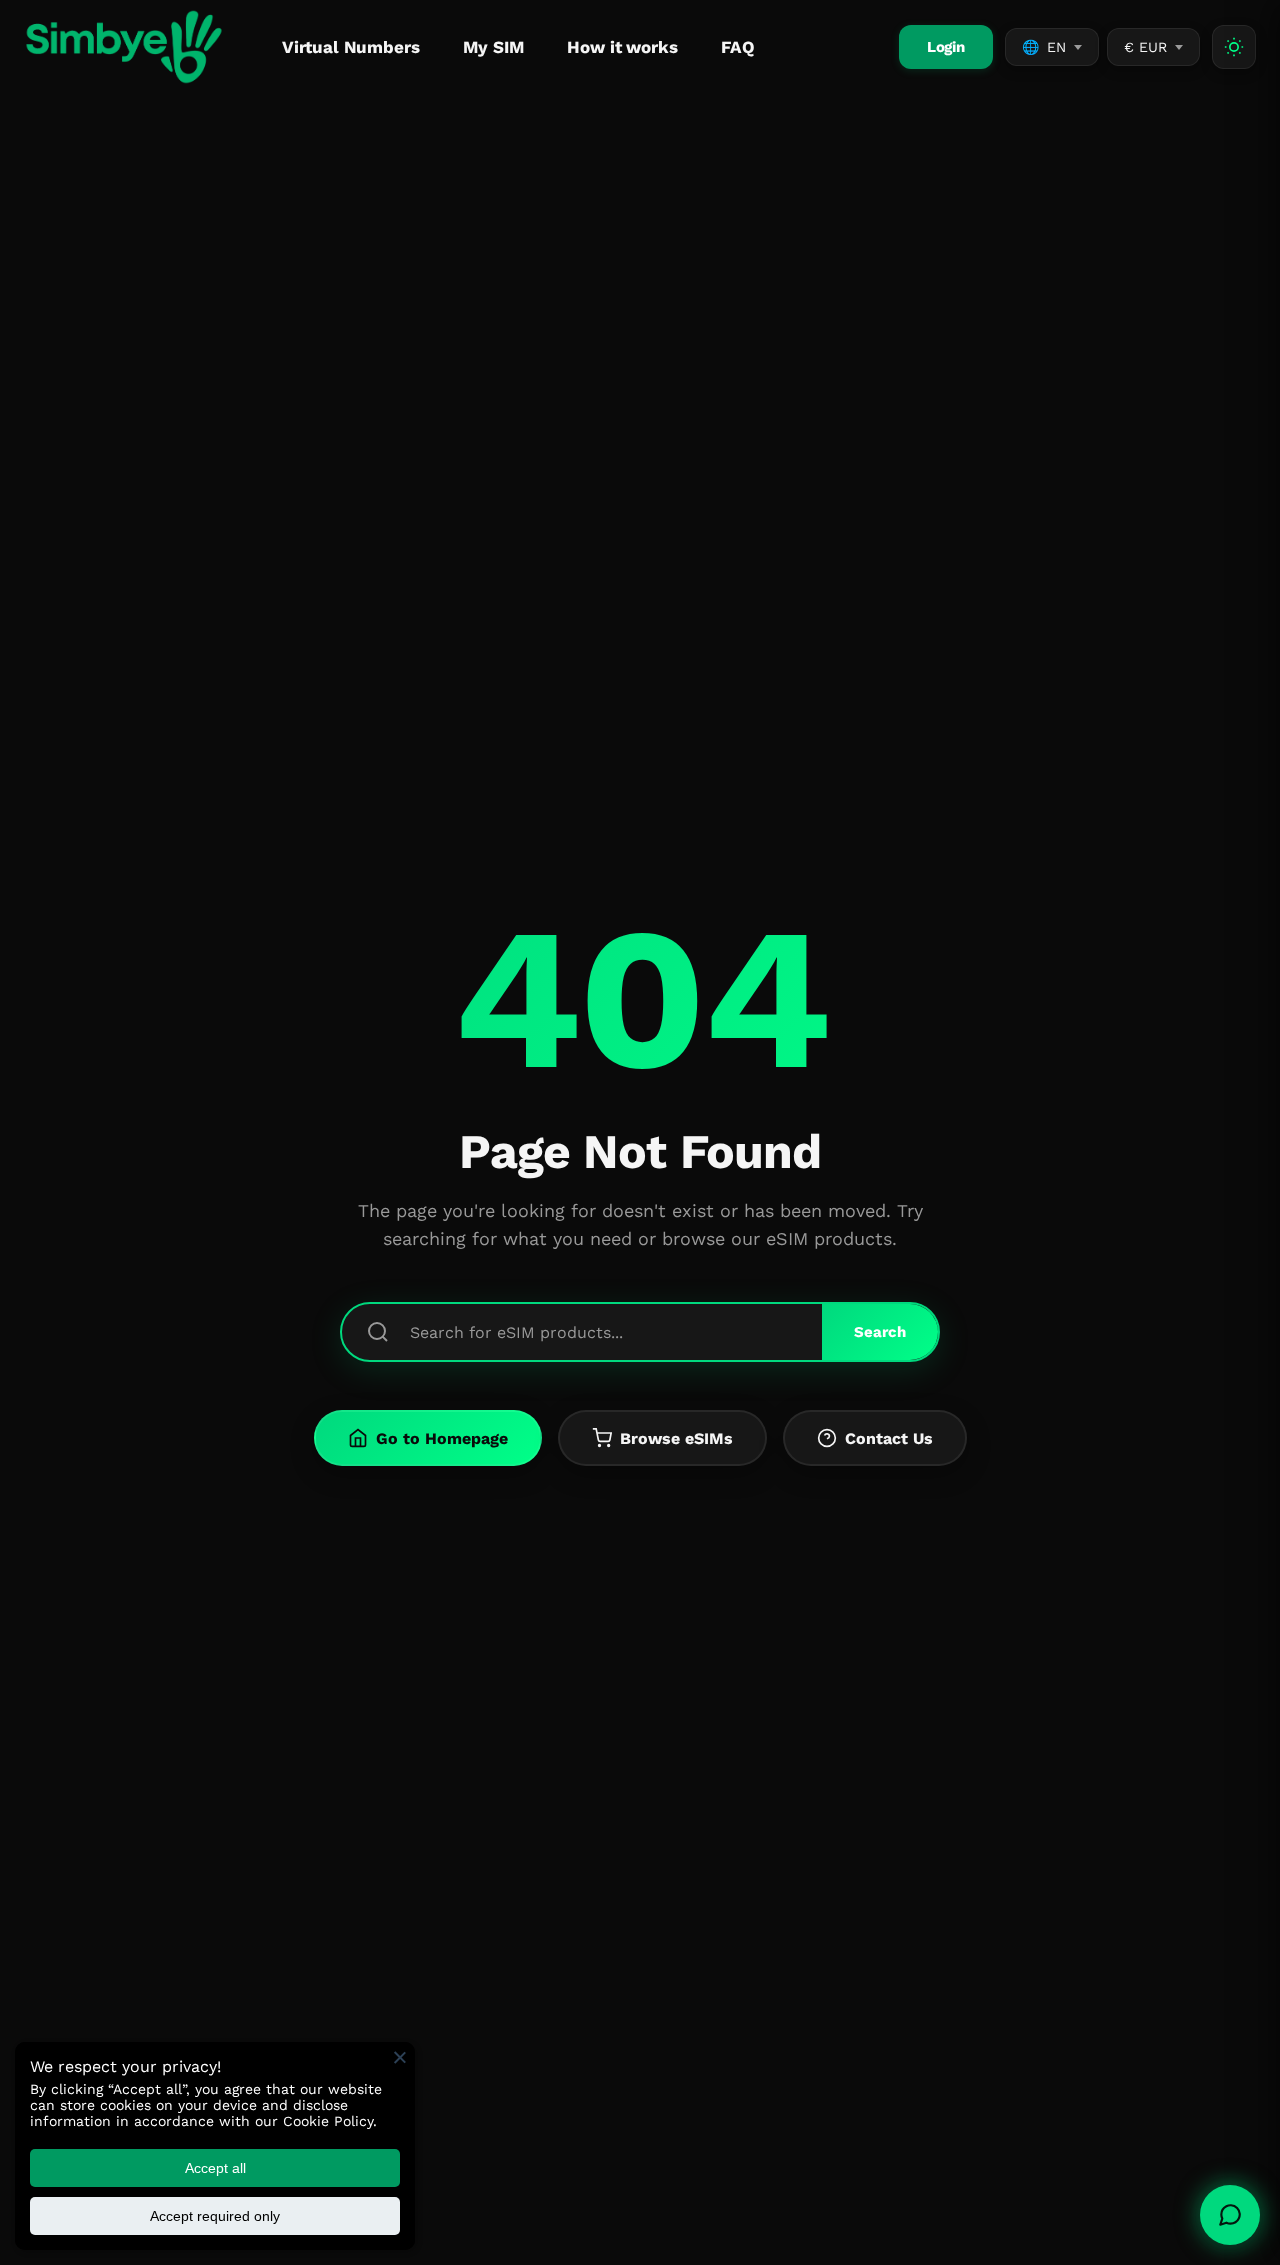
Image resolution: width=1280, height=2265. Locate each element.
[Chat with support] (1230, 2215)
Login (946, 47)
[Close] (400, 2057)
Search (880, 1332)
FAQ (738, 47)
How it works (622, 47)
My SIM (493, 47)
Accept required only (215, 2216)
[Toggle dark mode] (1234, 47)
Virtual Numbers (350, 47)
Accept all (215, 2168)
